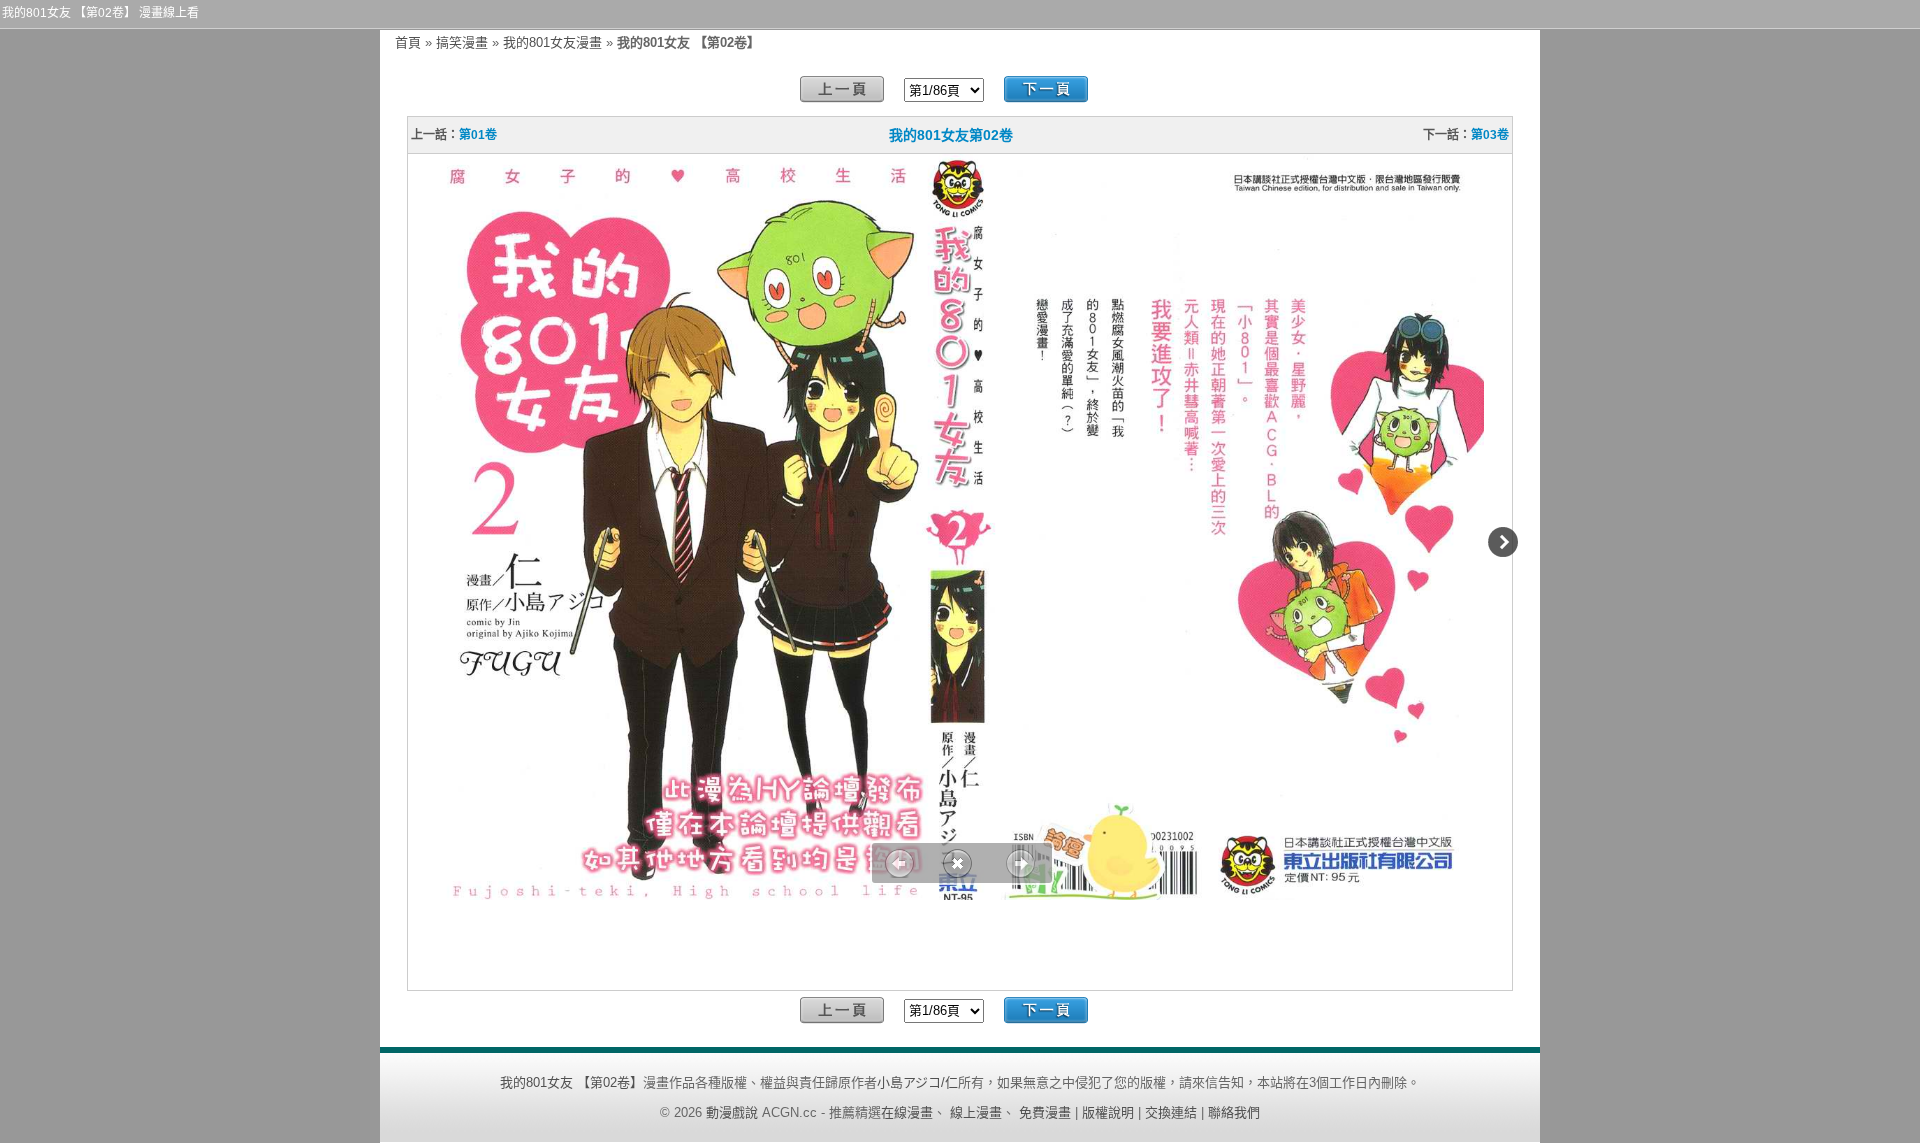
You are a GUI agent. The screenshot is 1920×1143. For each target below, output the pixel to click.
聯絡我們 (1234, 1112)
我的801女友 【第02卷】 (571, 1082)
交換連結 (1171, 1112)
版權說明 (1108, 1112)
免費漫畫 (1045, 1112)
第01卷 (478, 135)
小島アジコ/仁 (917, 1082)
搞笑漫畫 (462, 42)
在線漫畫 (907, 1112)
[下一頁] (1046, 89)
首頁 (408, 42)
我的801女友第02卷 (951, 135)
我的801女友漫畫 (552, 42)
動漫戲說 (732, 1112)
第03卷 (1490, 135)
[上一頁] (842, 89)
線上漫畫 (976, 1112)
